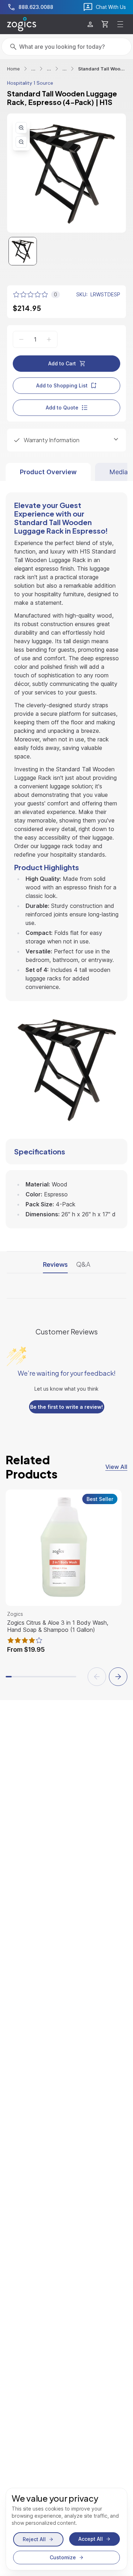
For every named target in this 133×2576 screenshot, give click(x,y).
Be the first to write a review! (66, 1407)
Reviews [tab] (55, 1264)
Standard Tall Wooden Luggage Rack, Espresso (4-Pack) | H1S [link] (102, 69)
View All (116, 1467)
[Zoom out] (21, 142)
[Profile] (90, 24)
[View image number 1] (23, 251)
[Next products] (118, 1677)
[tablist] (66, 472)
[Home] (22, 24)
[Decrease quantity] (21, 339)
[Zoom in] (21, 128)
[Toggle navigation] (120, 24)
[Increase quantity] (49, 339)
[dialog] (66, 2529)
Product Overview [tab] (48, 472)
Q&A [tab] (83, 1264)
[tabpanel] (66, 855)
